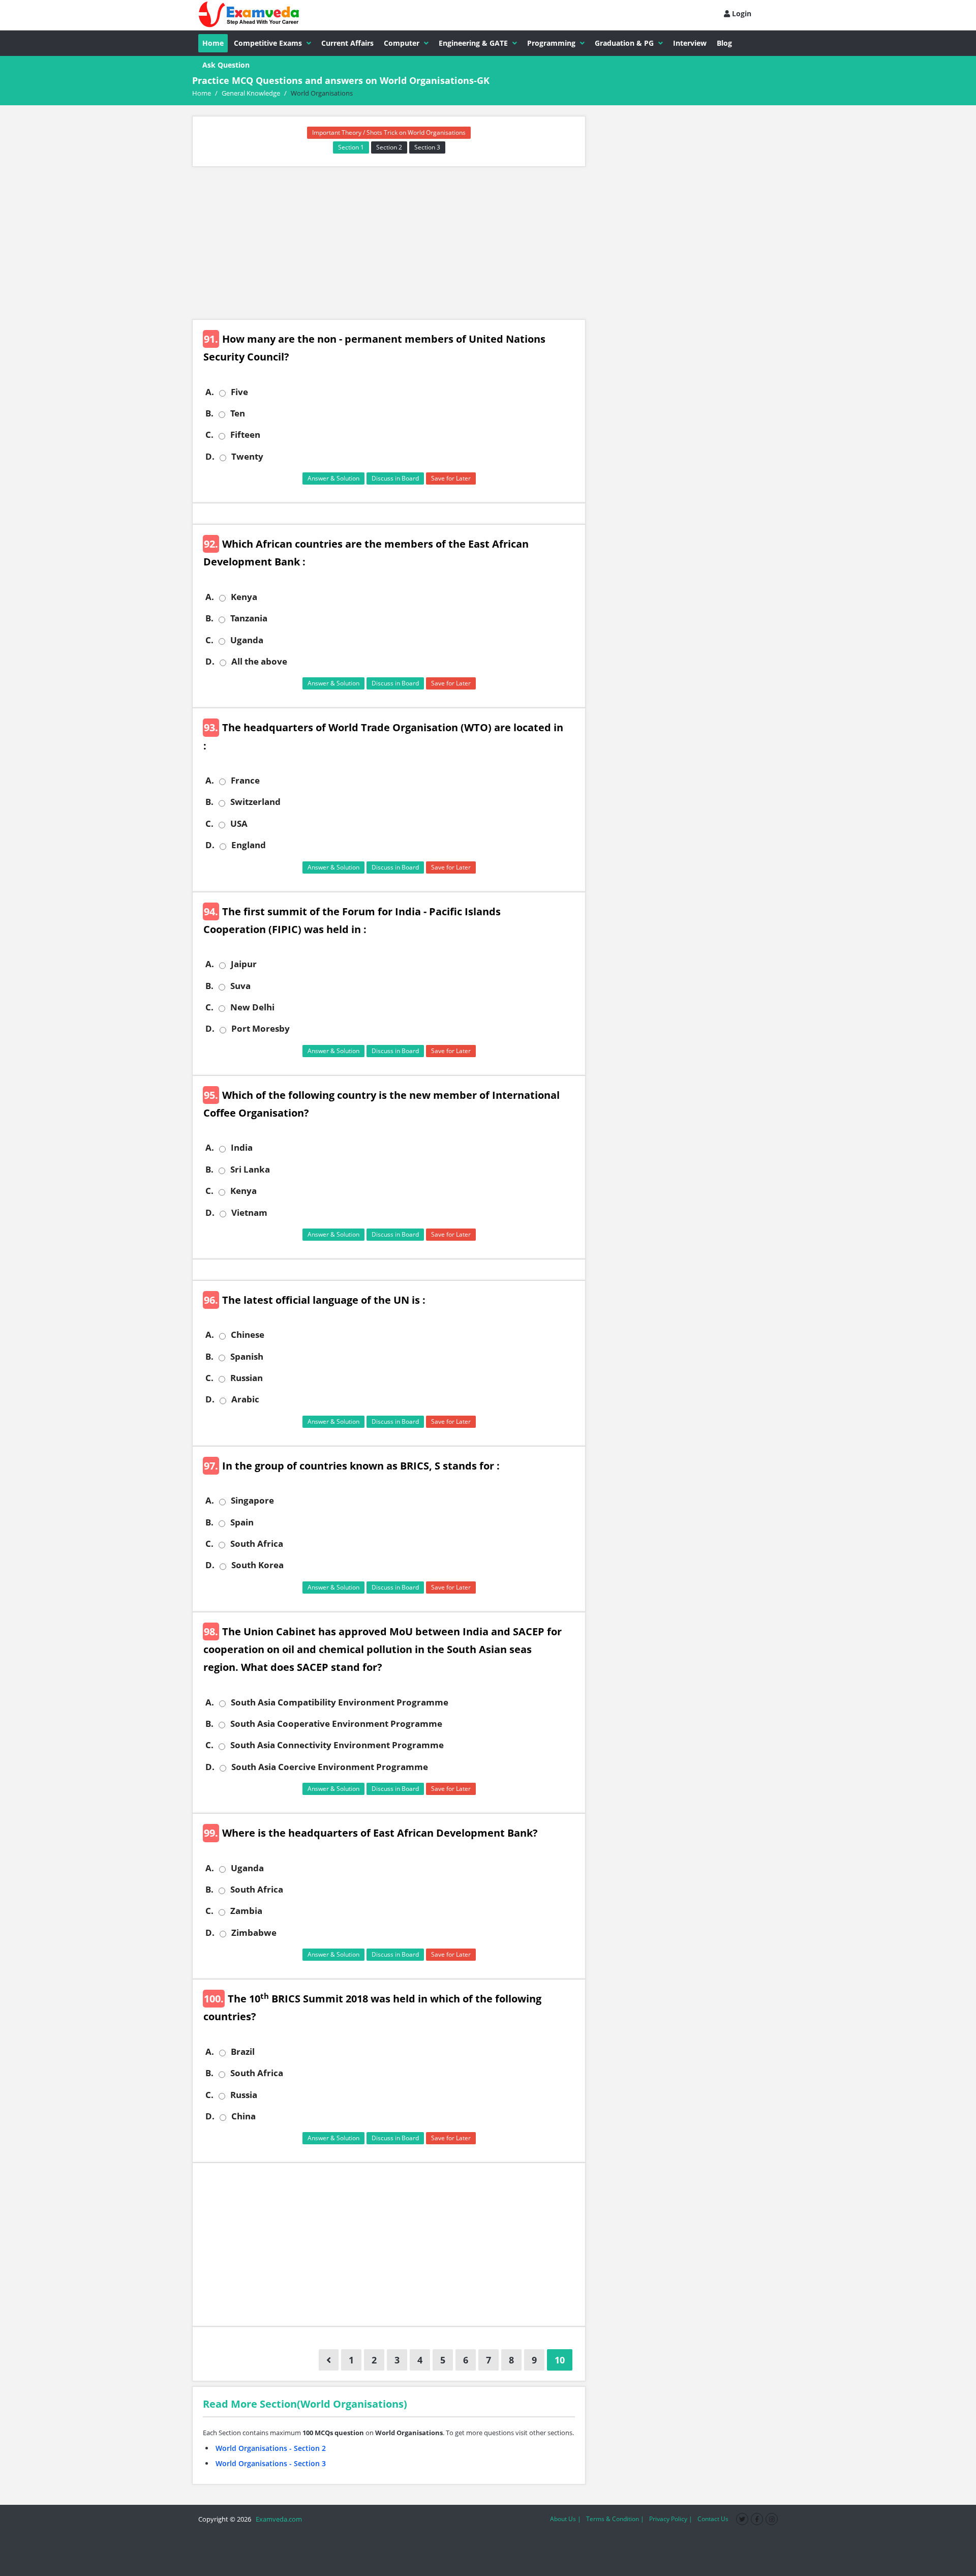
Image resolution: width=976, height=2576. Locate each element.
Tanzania (249, 618)
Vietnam (249, 1213)
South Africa (257, 1544)
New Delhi (252, 1007)
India (242, 1148)
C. (209, 435)
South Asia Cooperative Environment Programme (336, 1724)
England (249, 845)
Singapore (252, 1501)
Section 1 (351, 147)
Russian (247, 1378)
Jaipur (244, 964)
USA (239, 824)
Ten (238, 413)
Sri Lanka (250, 1170)
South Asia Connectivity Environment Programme (337, 1745)
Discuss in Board (395, 478)
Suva (240, 986)
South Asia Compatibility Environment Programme (340, 1702)
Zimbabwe (254, 1933)
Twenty (247, 457)
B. (209, 413)
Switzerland (255, 802)
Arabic (245, 1399)
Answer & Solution (333, 478)
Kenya (244, 597)
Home (213, 43)
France (245, 781)
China (243, 2116)
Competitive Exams (268, 43)
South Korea (257, 1565)
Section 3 (427, 147)
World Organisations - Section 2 (271, 2448)
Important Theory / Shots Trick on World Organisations (389, 132)
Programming (551, 43)
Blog (724, 43)
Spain (242, 1522)
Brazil (243, 2052)
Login (741, 13)
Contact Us (713, 2519)
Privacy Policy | (671, 2519)
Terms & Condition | (615, 2519)
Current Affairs (347, 43)
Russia (244, 2095)
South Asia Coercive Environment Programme (330, 1767)
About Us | (566, 2519)
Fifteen (245, 435)
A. (210, 392)
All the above (259, 662)
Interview (690, 43)
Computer (402, 43)
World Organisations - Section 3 (271, 2463)
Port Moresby (261, 1029)
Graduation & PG (624, 43)
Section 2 (389, 147)
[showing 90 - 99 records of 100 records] (329, 2360)
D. (210, 457)
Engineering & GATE (473, 43)
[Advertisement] (389, 243)
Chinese (248, 1335)
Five (239, 392)
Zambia (246, 1911)
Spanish (247, 1357)
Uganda (247, 640)
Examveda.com (277, 2519)
